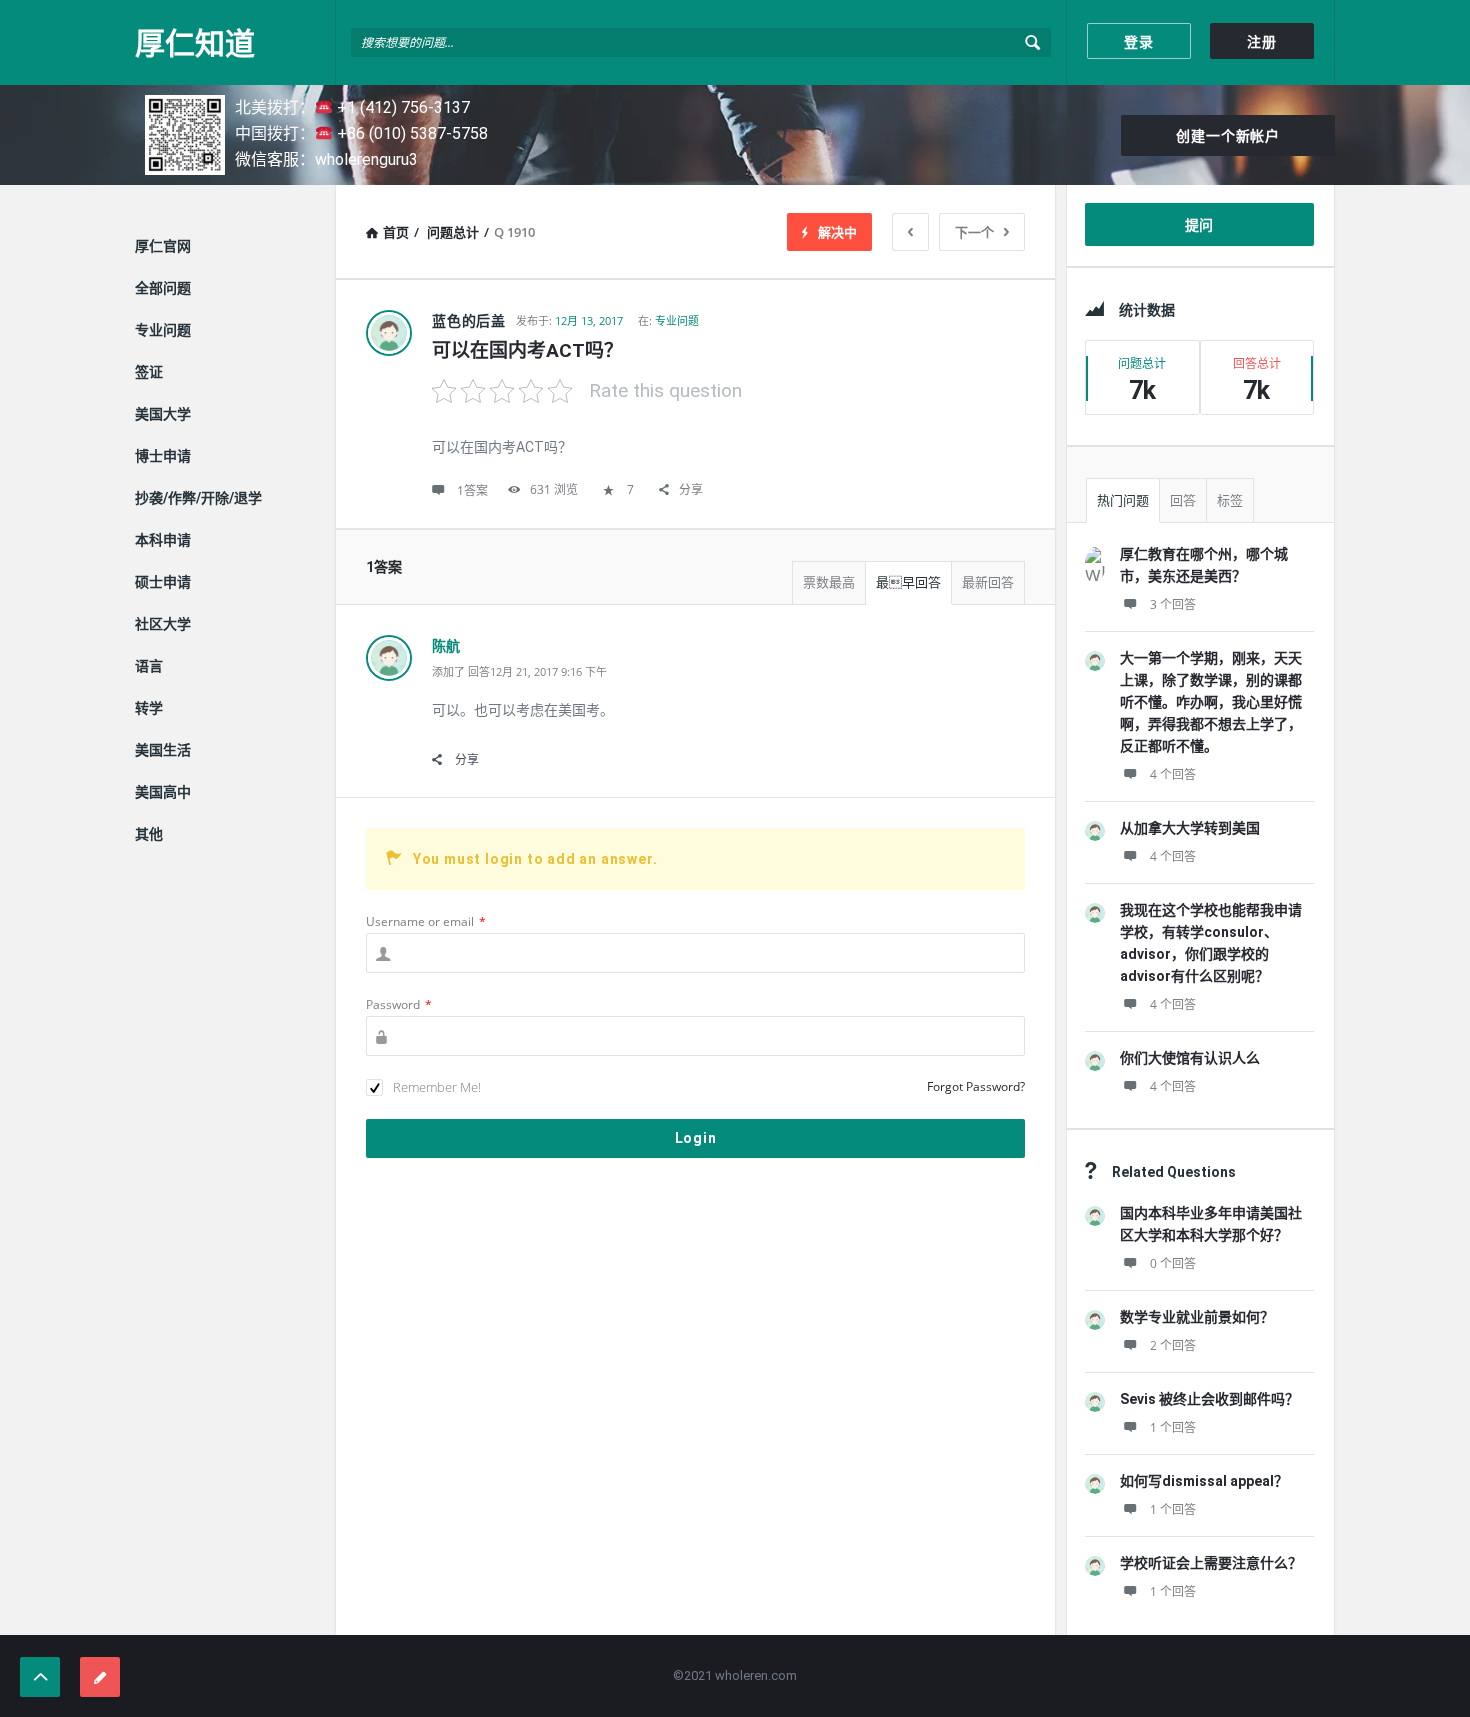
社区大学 (163, 624)
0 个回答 (1173, 1263)
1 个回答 (1173, 1427)
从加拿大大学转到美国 (1190, 828)
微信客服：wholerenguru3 (326, 159)
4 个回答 (1173, 774)
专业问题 (677, 320)
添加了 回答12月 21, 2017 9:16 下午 (519, 671)
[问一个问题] (100, 1677)
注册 (1262, 42)
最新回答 (988, 582)
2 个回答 (1173, 1345)
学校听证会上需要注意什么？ (1211, 1563)
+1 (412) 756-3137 (401, 107)
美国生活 (163, 750)
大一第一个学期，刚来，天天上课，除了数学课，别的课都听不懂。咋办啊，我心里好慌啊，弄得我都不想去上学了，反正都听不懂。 (1211, 702)
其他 (149, 834)
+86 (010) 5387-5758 (410, 133)
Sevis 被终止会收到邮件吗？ (1209, 1399)
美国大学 (163, 414)
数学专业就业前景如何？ (1197, 1317)
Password (399, 1004)
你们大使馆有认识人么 (1190, 1058)
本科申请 (163, 540)
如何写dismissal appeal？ (1204, 1481)
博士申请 (163, 456)
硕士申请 (163, 582)
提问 (1200, 225)
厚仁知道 (195, 42)
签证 (149, 372)
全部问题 (163, 288)
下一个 (974, 232)
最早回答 (908, 582)
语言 (149, 666)
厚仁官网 (163, 246)
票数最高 (829, 582)
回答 (1183, 500)
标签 (1230, 500)
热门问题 (1123, 500)
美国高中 (163, 792)
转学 (149, 708)
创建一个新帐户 (1228, 136)
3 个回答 (1173, 604)
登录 (1139, 42)
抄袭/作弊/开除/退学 (198, 498)
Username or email (426, 921)
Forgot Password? (976, 1086)
